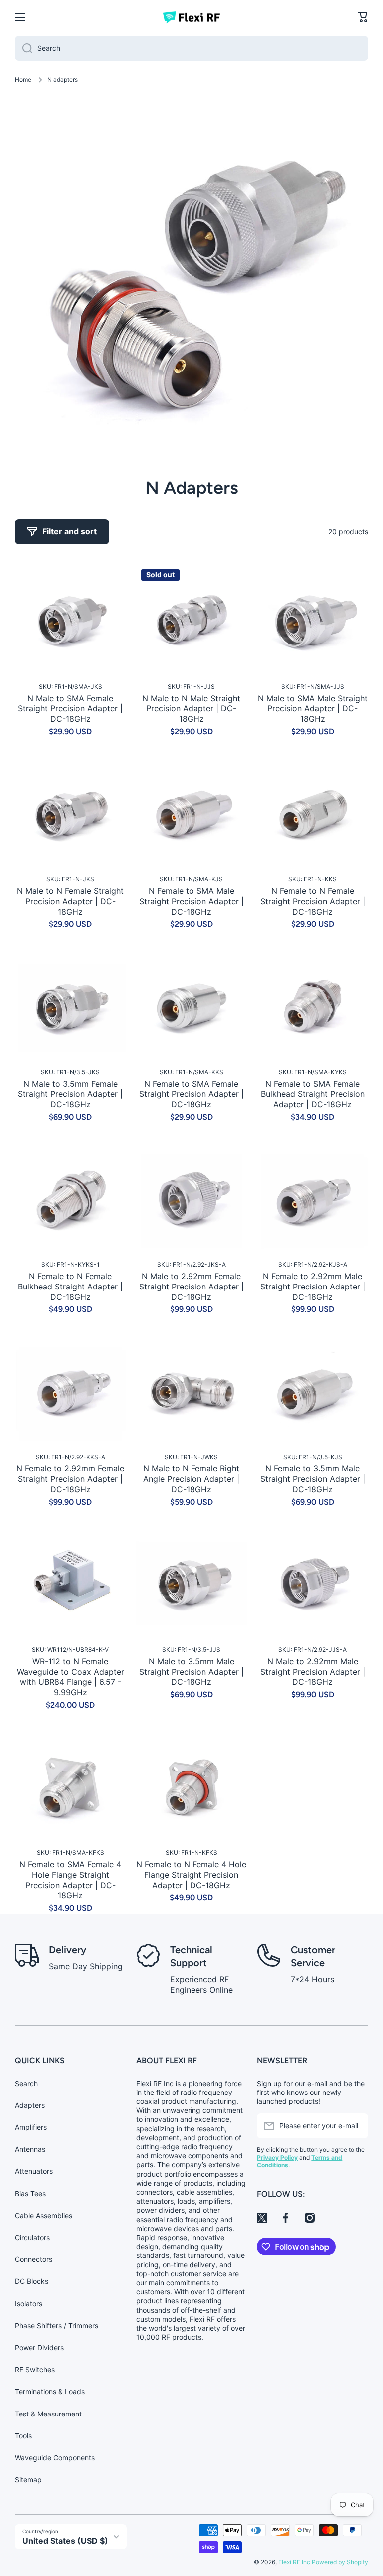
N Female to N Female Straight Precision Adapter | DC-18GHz (313, 901)
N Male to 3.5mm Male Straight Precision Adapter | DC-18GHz (191, 1672)
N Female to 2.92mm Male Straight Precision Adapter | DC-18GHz (313, 1287)
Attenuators (34, 2171)
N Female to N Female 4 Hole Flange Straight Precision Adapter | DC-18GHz (191, 1875)
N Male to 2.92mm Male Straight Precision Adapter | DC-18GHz (313, 1672)
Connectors (34, 2259)
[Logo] (191, 17)
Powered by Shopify (340, 2562)
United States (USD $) (65, 2541)
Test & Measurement (48, 2414)
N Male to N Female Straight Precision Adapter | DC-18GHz (70, 901)
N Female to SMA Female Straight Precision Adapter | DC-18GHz (191, 1094)
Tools (23, 2436)
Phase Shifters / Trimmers (57, 2326)
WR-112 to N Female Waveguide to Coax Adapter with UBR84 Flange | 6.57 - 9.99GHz (71, 1677)
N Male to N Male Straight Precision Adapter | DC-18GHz (191, 709)
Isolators (29, 2304)
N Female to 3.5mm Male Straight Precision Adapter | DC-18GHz (313, 1479)
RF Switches (35, 2369)
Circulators (32, 2237)
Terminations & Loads (50, 2391)
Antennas (30, 2149)
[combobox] (191, 48)
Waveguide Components (55, 2458)
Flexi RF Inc (294, 2562)
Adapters (30, 2105)
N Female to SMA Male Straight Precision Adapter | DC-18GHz (191, 901)
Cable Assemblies (44, 2215)
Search (26, 2083)
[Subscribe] (356, 2126)
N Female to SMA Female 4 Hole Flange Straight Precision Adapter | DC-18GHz (70, 1880)
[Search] (24, 48)
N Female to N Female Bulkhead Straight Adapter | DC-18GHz (70, 1287)
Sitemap (28, 2480)
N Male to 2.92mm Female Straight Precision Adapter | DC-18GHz (191, 1287)
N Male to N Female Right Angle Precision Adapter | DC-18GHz (191, 1479)
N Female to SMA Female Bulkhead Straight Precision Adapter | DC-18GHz (313, 1094)
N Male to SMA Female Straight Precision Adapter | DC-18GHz (70, 709)
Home (23, 80)
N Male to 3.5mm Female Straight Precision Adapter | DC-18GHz (70, 1094)
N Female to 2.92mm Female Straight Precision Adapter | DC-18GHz (70, 1479)
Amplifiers (31, 2127)
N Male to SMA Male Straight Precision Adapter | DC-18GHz (313, 709)
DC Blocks (32, 2281)
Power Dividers (39, 2347)
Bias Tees (30, 2193)
